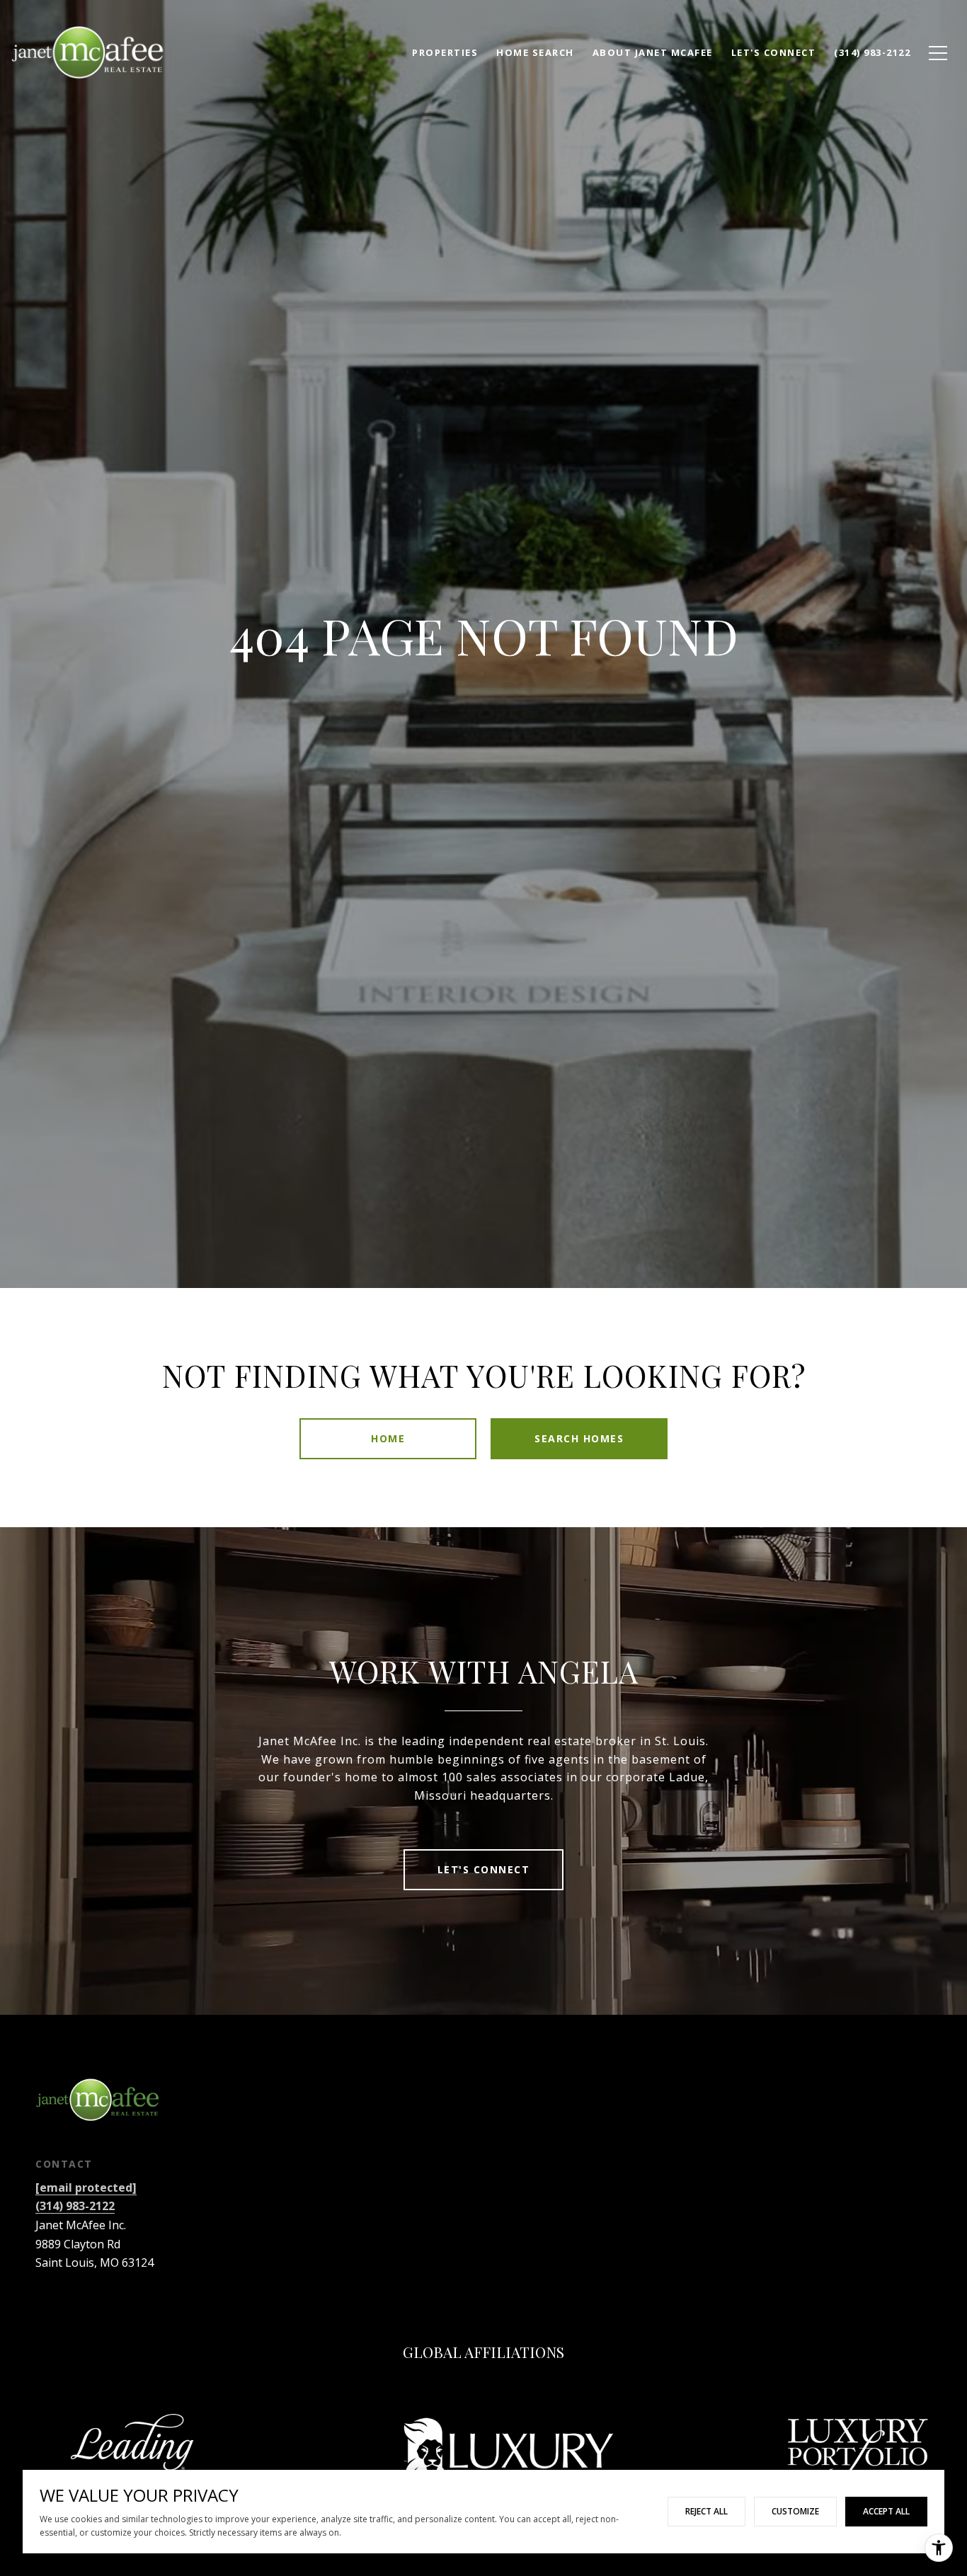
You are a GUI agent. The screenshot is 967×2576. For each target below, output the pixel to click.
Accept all (886, 2511)
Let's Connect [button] (484, 1869)
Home (388, 1438)
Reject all (706, 2511)
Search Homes (579, 1438)
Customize (795, 2511)
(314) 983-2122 (75, 2206)
